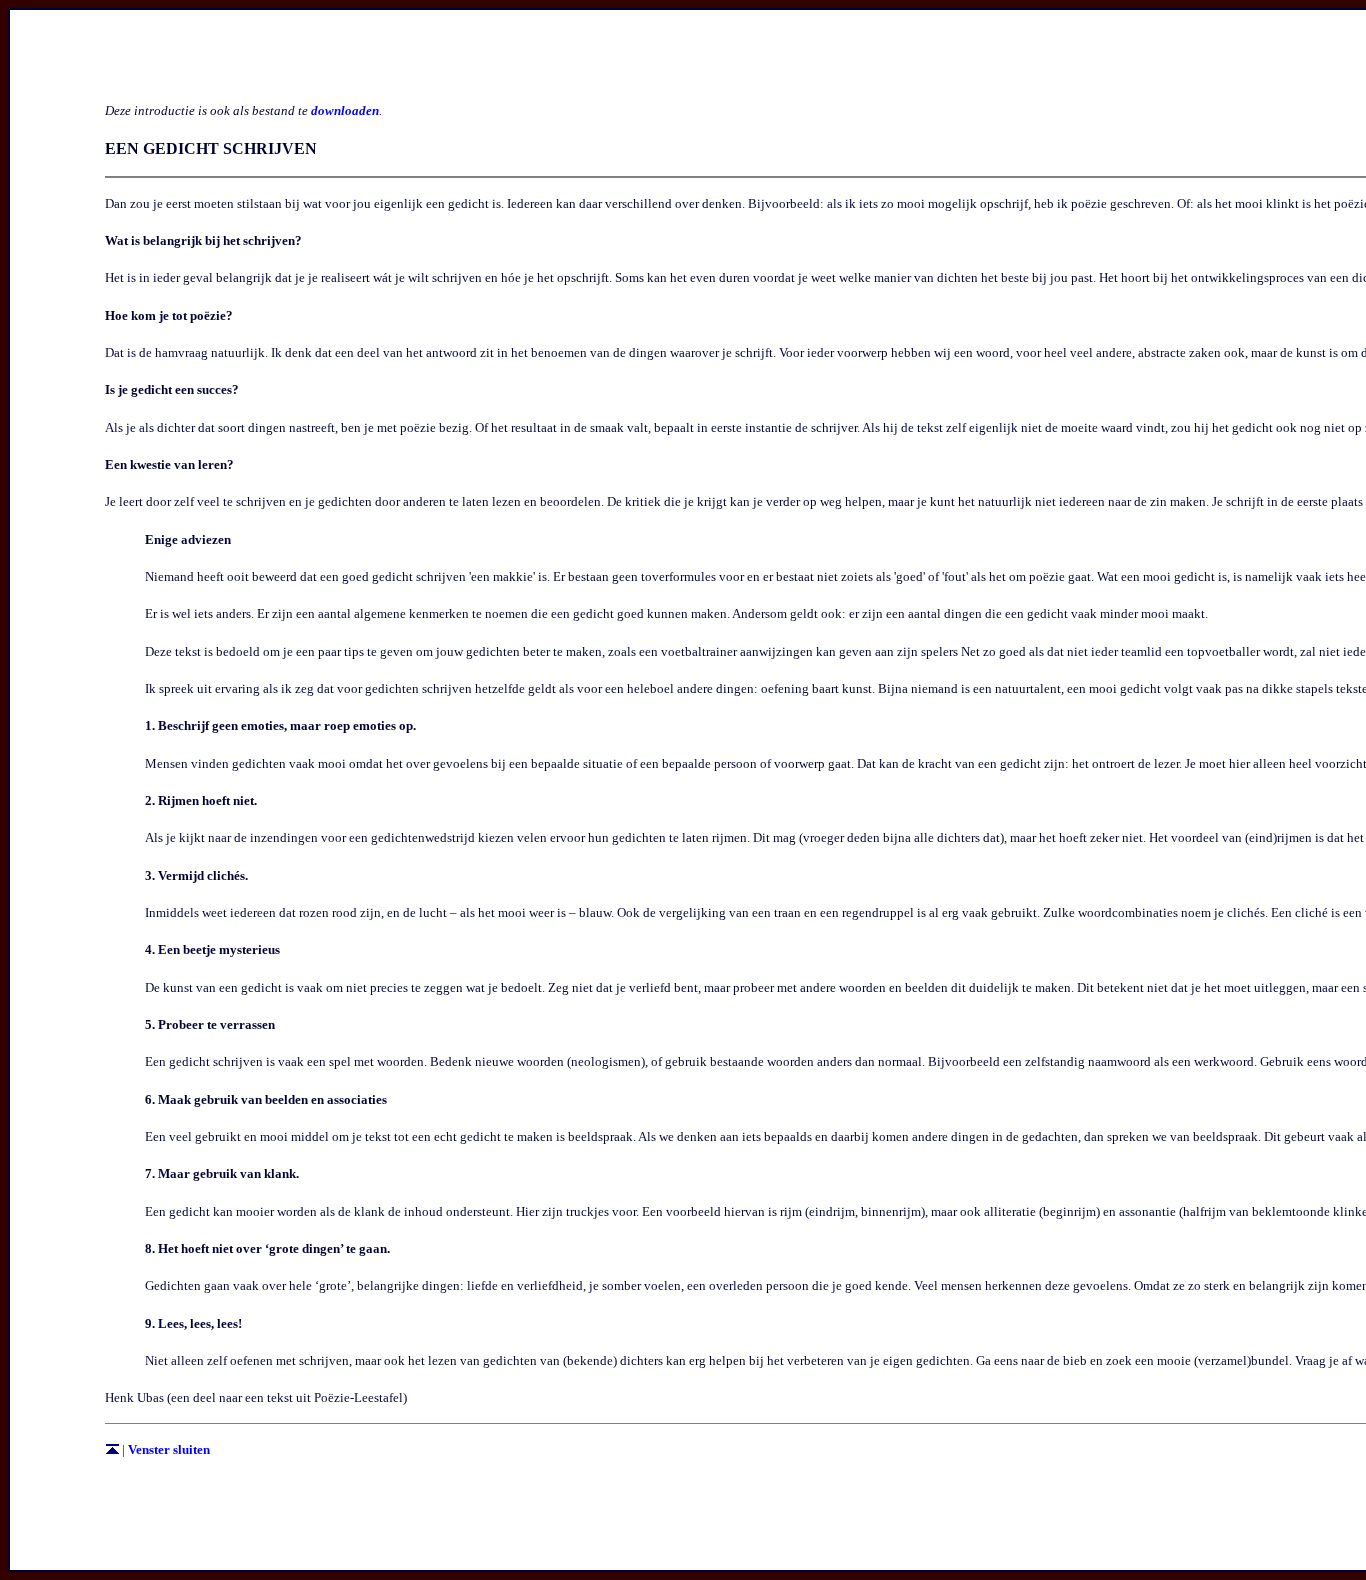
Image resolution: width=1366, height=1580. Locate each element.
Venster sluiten (169, 1449)
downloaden (345, 110)
